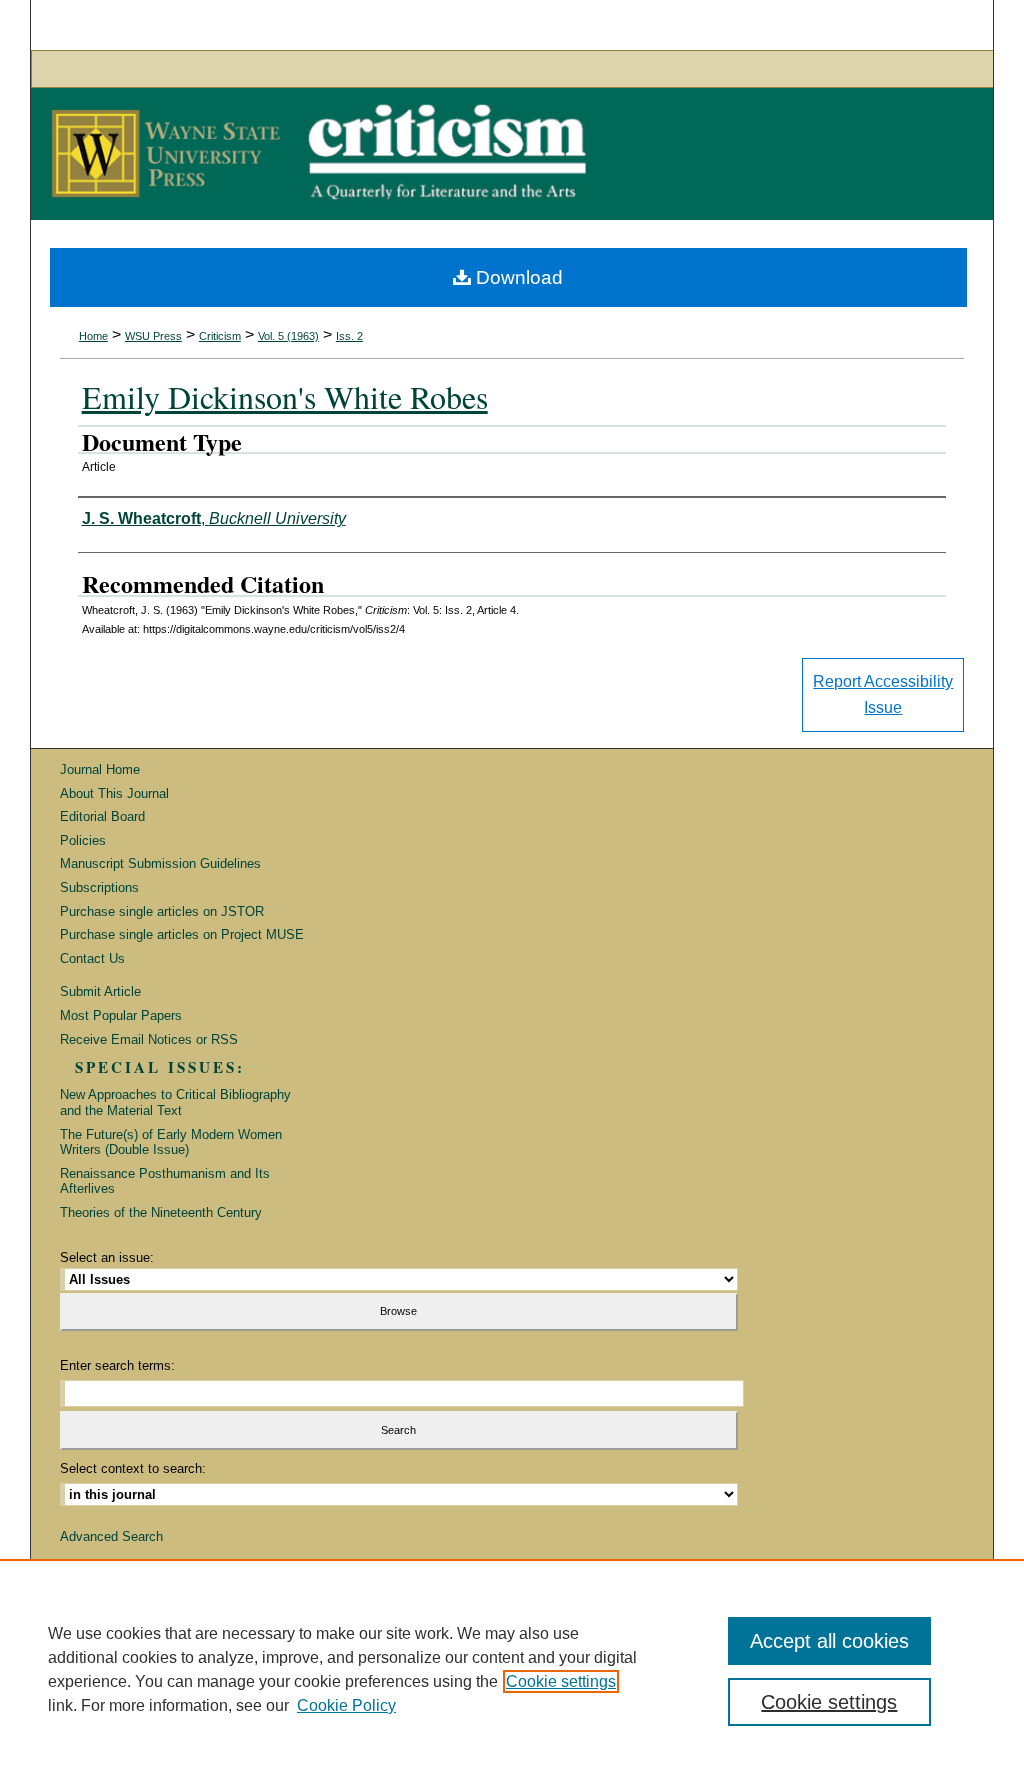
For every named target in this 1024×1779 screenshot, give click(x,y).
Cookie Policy (346, 1705)
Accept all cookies (829, 1641)
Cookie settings (561, 1681)
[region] (512, 1669)
